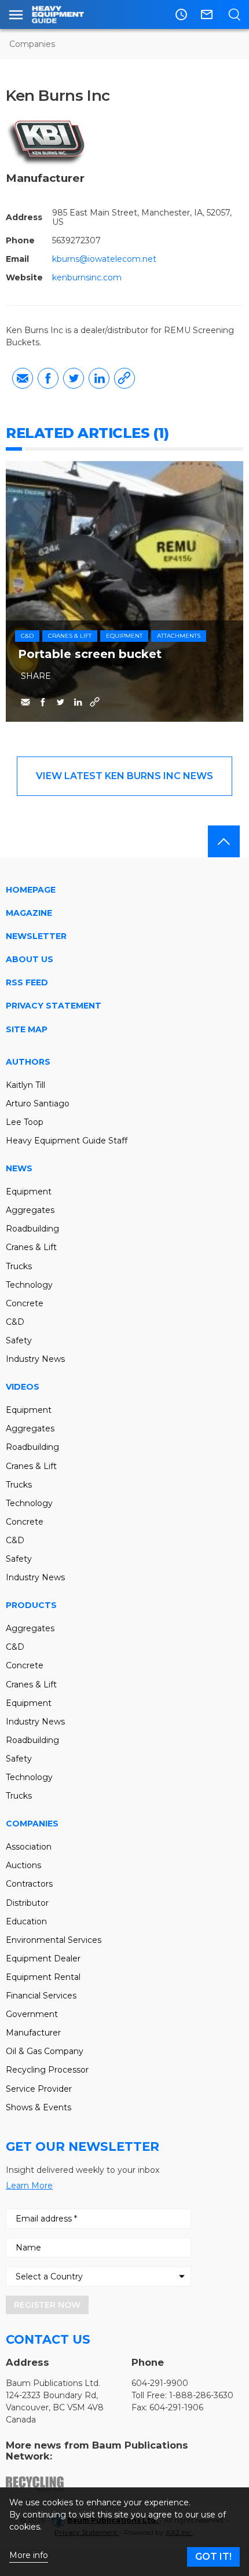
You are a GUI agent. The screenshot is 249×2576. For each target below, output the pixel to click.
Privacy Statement (54, 1006)
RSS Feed (27, 982)
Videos (23, 1387)
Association (29, 1847)
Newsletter (36, 936)
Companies (32, 44)
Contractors (29, 1884)
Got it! (213, 2557)
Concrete (25, 1303)
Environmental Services (54, 1940)
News (19, 1168)
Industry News (35, 1359)
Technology (29, 1285)
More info (29, 2555)
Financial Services (41, 1996)
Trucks (19, 1266)
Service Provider (39, 2089)
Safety (19, 1340)
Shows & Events (39, 2107)
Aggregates (30, 1210)
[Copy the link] (124, 378)
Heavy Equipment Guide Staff (67, 1141)
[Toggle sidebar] (16, 14)
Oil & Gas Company (45, 2051)
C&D (27, 636)
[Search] (234, 14)
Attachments (179, 636)
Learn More (29, 2186)
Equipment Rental (43, 1977)
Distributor (27, 1903)
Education (26, 1921)
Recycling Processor (47, 2070)
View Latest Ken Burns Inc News (124, 776)
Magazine (29, 913)
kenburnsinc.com (87, 277)
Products (31, 1605)
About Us (30, 959)
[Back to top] (224, 841)
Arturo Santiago (38, 1104)
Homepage (31, 890)
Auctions (23, 1865)
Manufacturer (33, 2033)
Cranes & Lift (70, 636)
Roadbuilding (32, 1229)
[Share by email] (23, 378)
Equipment (124, 636)
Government (32, 2014)
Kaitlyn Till (25, 1085)
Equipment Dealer (43, 1959)
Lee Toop (25, 1122)
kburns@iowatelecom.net (104, 259)
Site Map (27, 1029)
